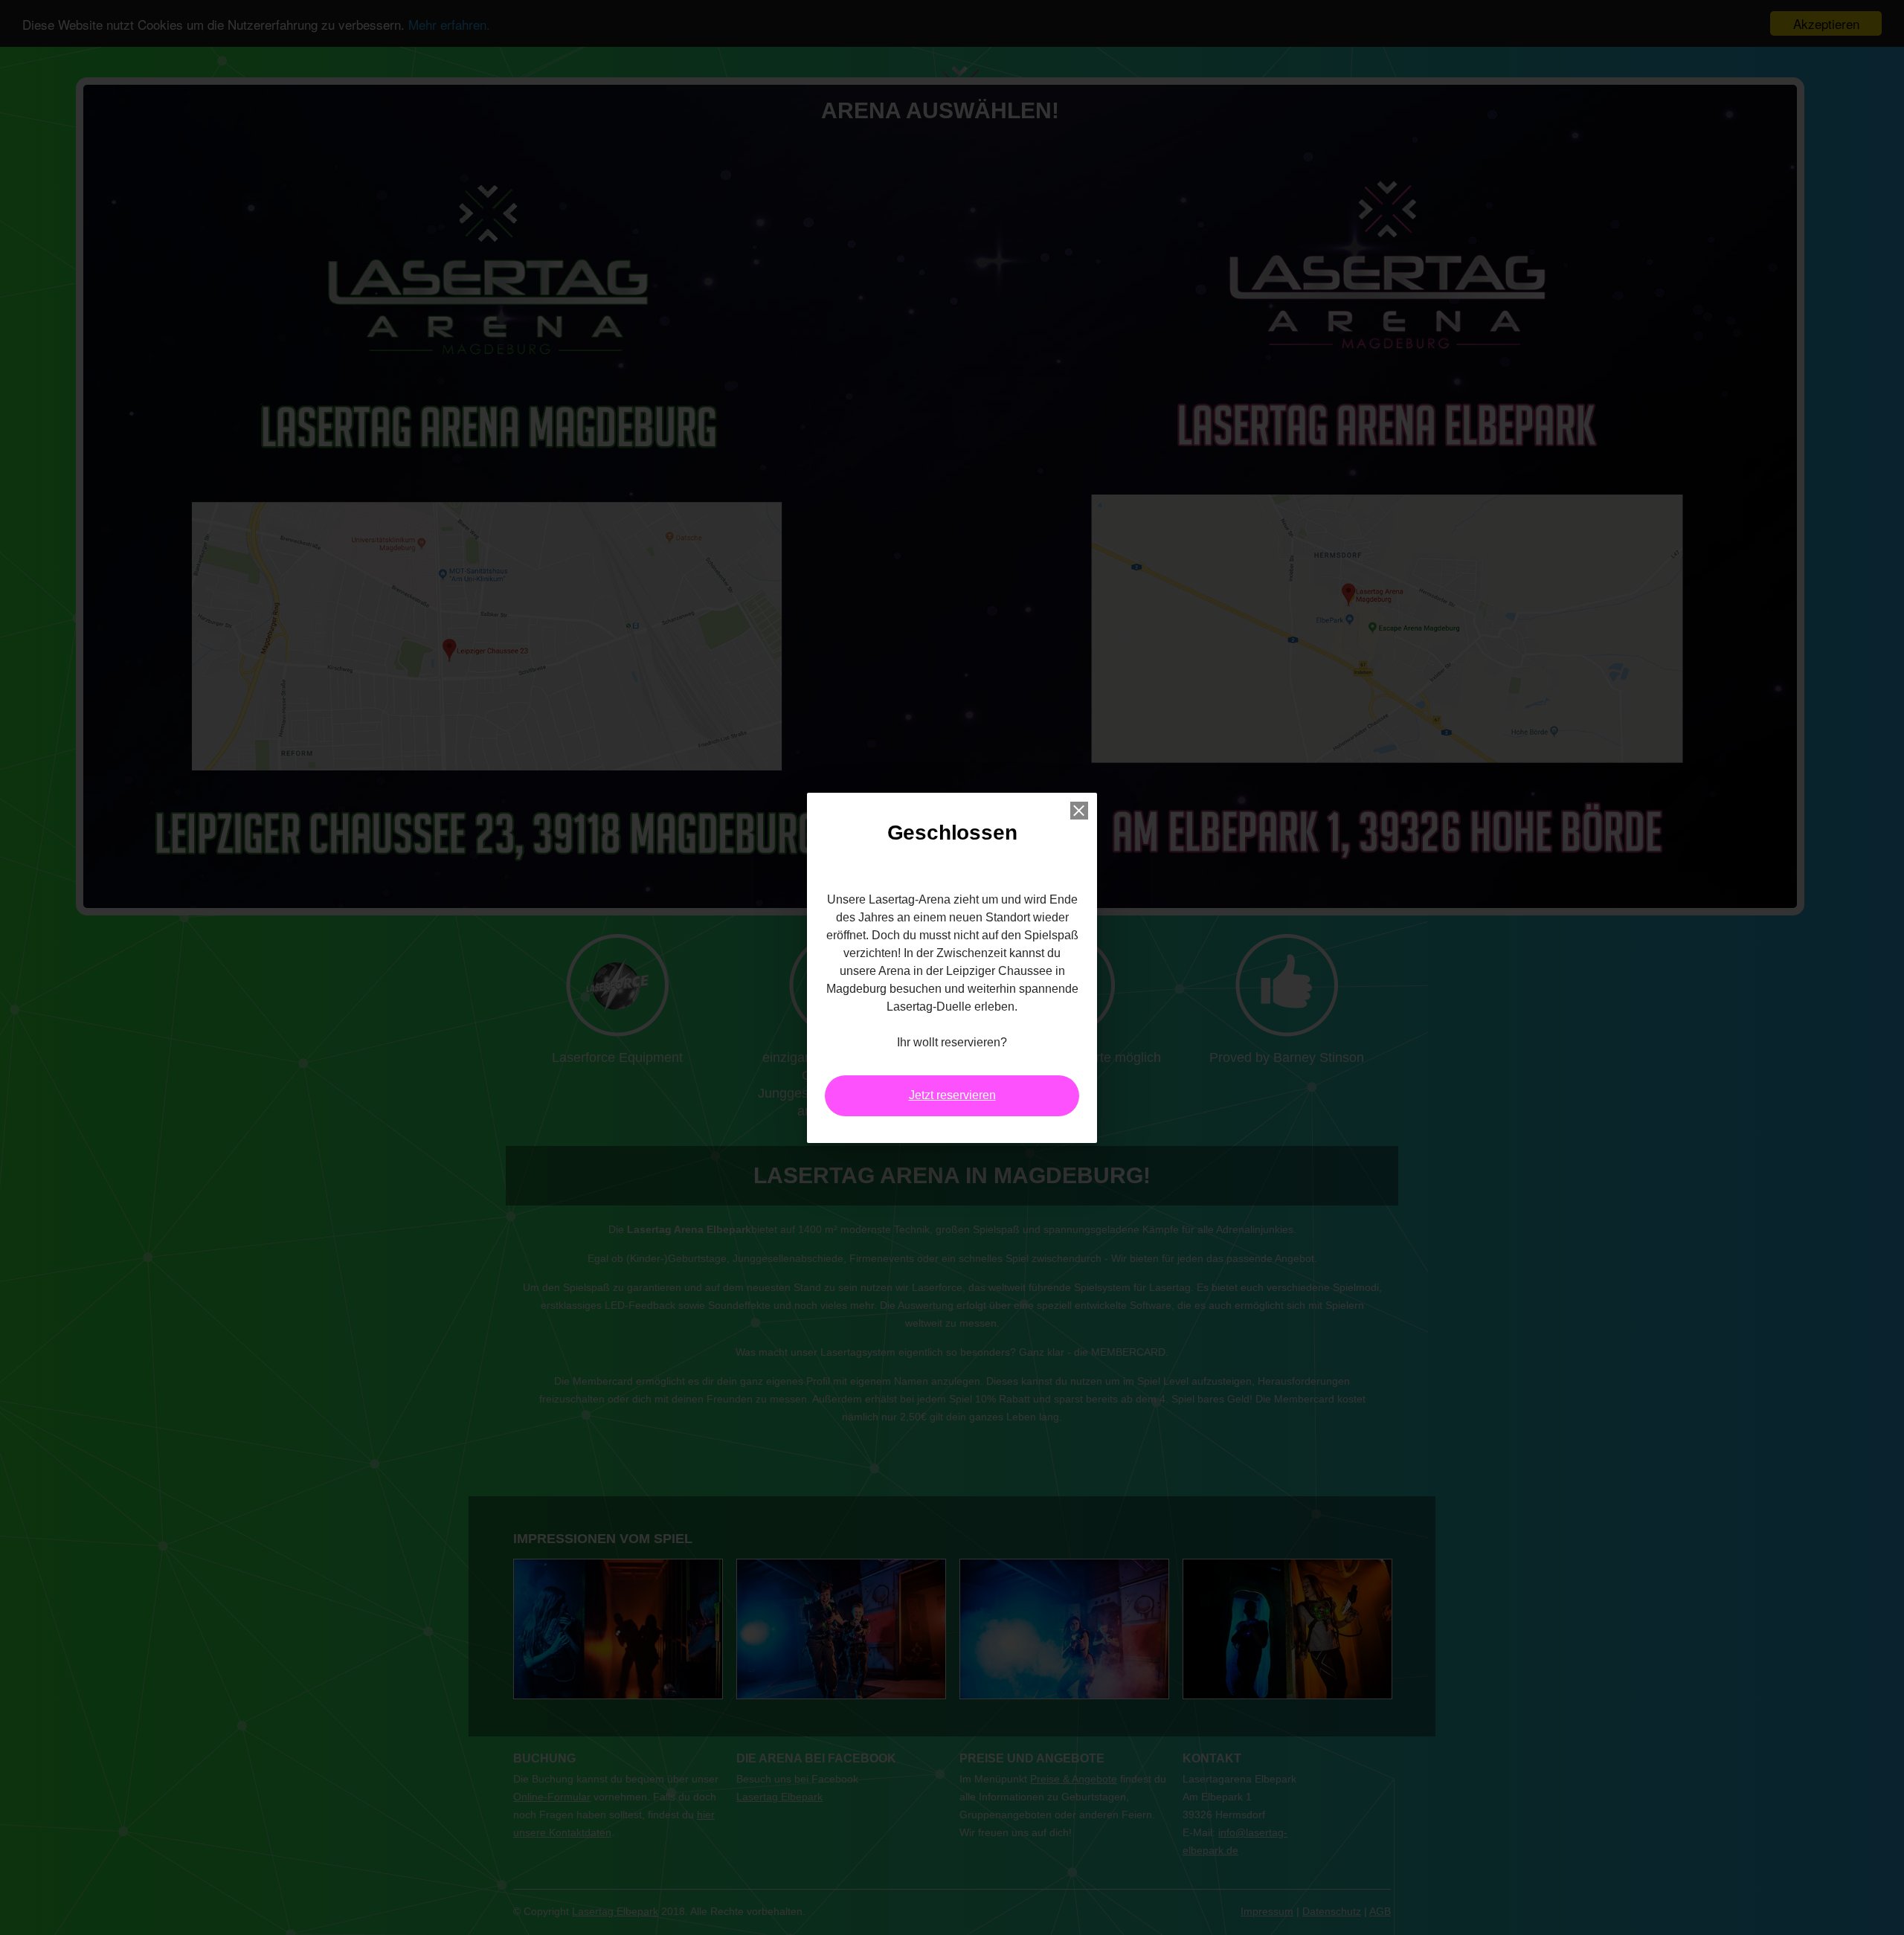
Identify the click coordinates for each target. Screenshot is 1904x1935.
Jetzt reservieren (952, 1095)
